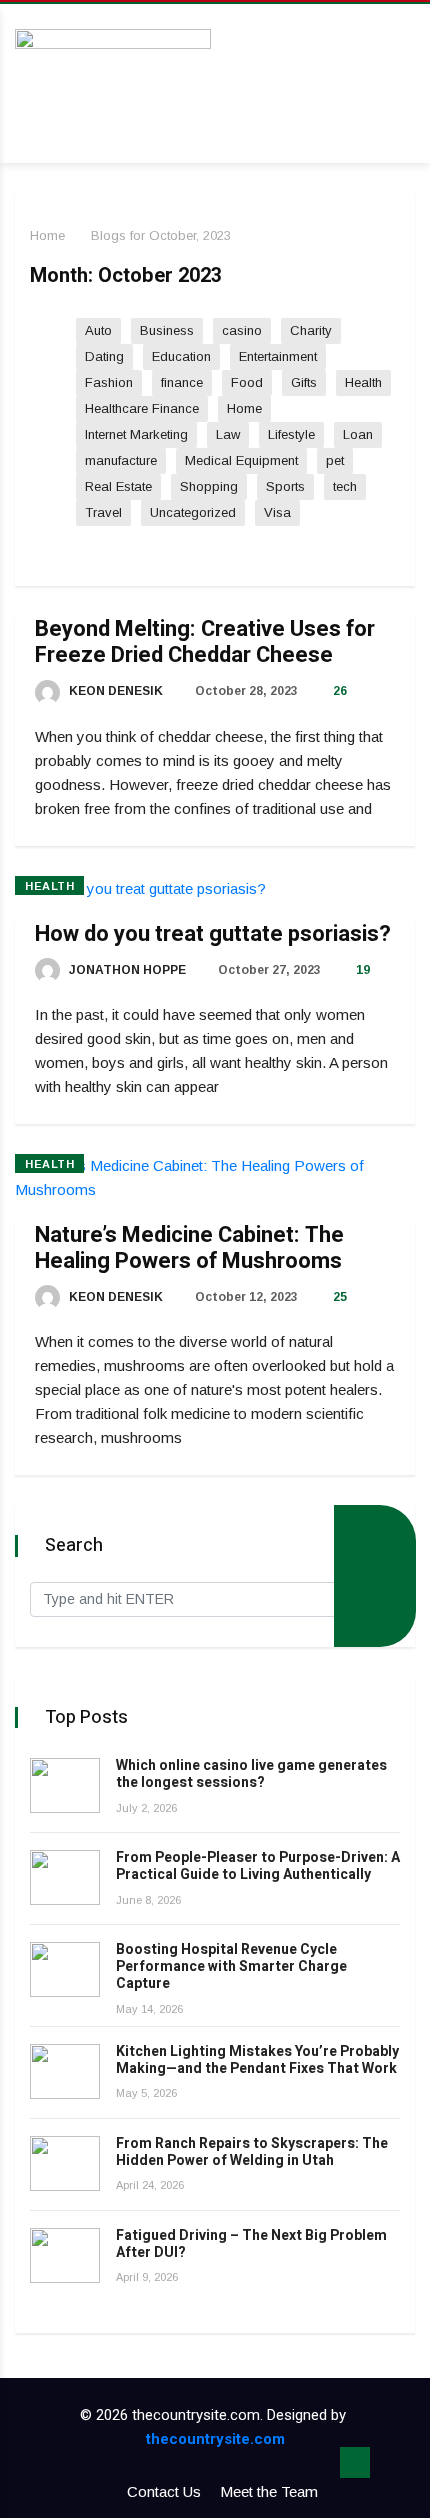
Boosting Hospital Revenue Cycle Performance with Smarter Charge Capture (231, 1966)
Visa (277, 512)
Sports (285, 486)
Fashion (109, 382)
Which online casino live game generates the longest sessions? (251, 1774)
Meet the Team (269, 2491)
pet (335, 460)
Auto (98, 330)
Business (167, 330)
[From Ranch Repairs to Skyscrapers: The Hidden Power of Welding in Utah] (65, 2163)
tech (345, 486)
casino (242, 330)
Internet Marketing (136, 434)
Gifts (304, 382)
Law (228, 434)
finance (182, 382)
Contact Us (164, 2491)
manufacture (121, 460)
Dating (104, 356)
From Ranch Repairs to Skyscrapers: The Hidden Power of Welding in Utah (252, 2152)
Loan (358, 434)
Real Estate (118, 486)
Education (181, 356)
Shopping (209, 486)
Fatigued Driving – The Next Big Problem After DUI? (251, 2244)
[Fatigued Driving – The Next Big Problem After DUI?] (65, 2255)
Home (47, 235)
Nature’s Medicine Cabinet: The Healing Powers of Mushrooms (189, 1248)
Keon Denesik (114, 691)
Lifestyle (291, 434)
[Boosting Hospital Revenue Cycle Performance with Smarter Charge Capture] (65, 1969)
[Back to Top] (355, 2463)
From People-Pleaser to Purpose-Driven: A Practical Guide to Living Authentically (258, 1866)
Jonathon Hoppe (126, 970)
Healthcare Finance (142, 408)
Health (363, 382)
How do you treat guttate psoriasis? (213, 934)
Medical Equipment (241, 460)
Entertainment (278, 356)
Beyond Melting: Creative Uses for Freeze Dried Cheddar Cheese (205, 642)
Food (247, 382)
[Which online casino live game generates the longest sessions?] (65, 1785)
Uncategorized (193, 512)
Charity (311, 330)
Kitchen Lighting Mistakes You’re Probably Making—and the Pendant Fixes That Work (257, 2060)
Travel (103, 512)
